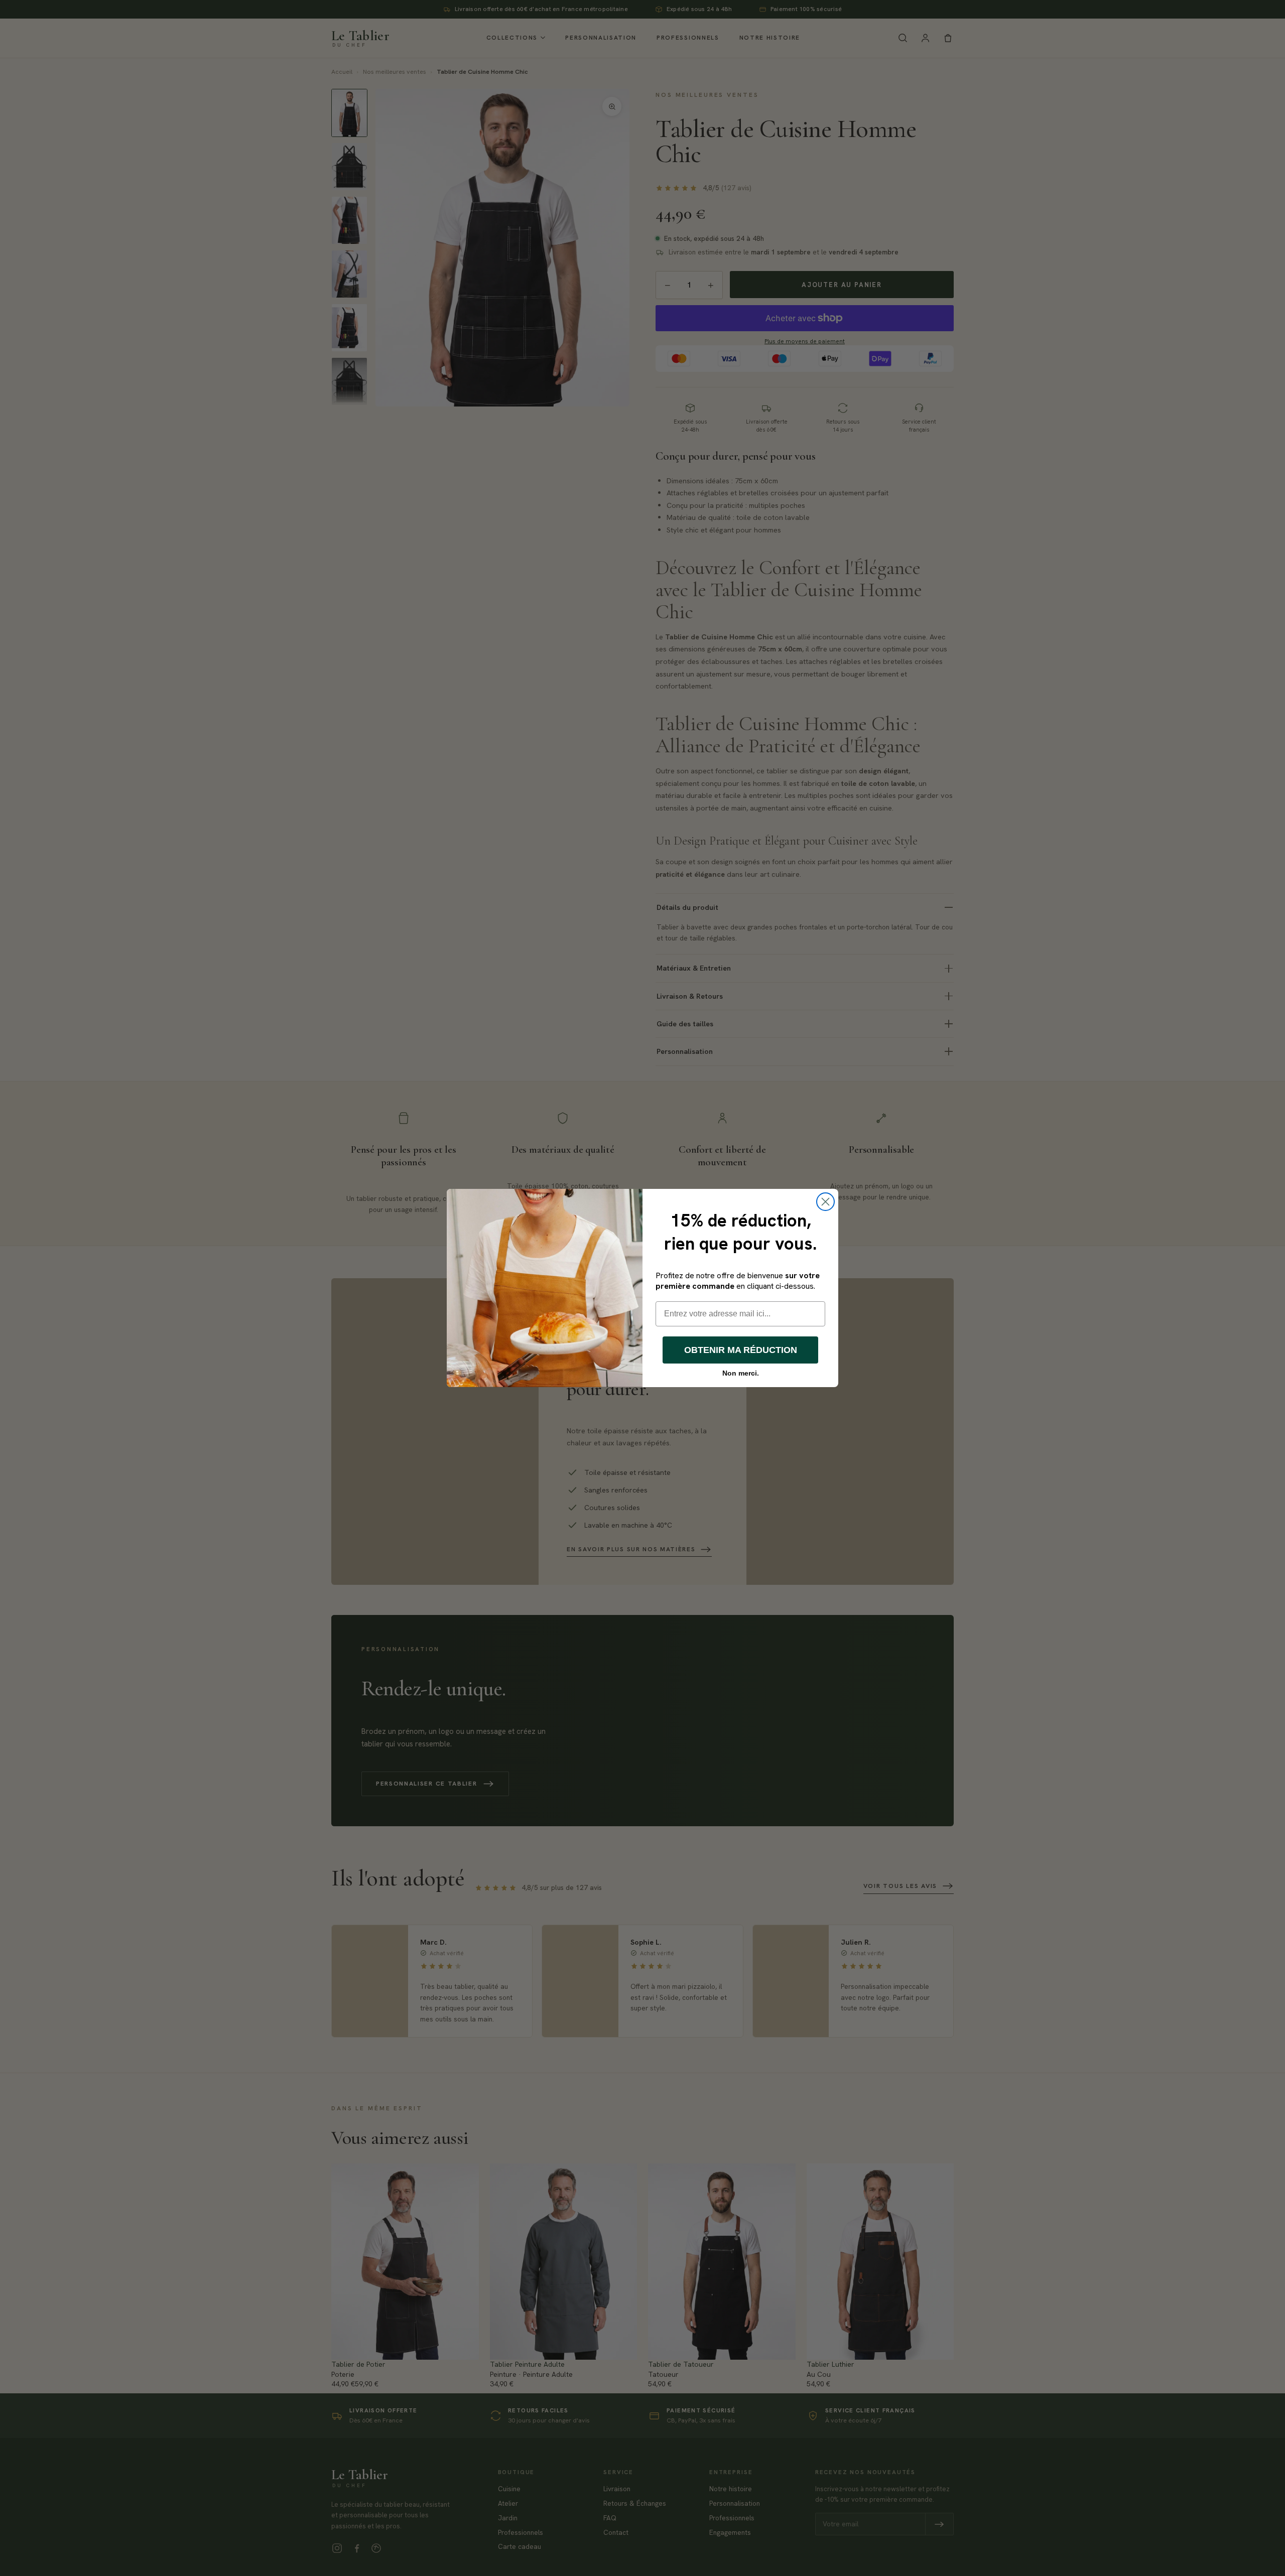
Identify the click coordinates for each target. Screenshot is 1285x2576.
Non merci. (741, 1373)
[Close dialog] (825, 1202)
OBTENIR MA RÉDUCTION (741, 1350)
